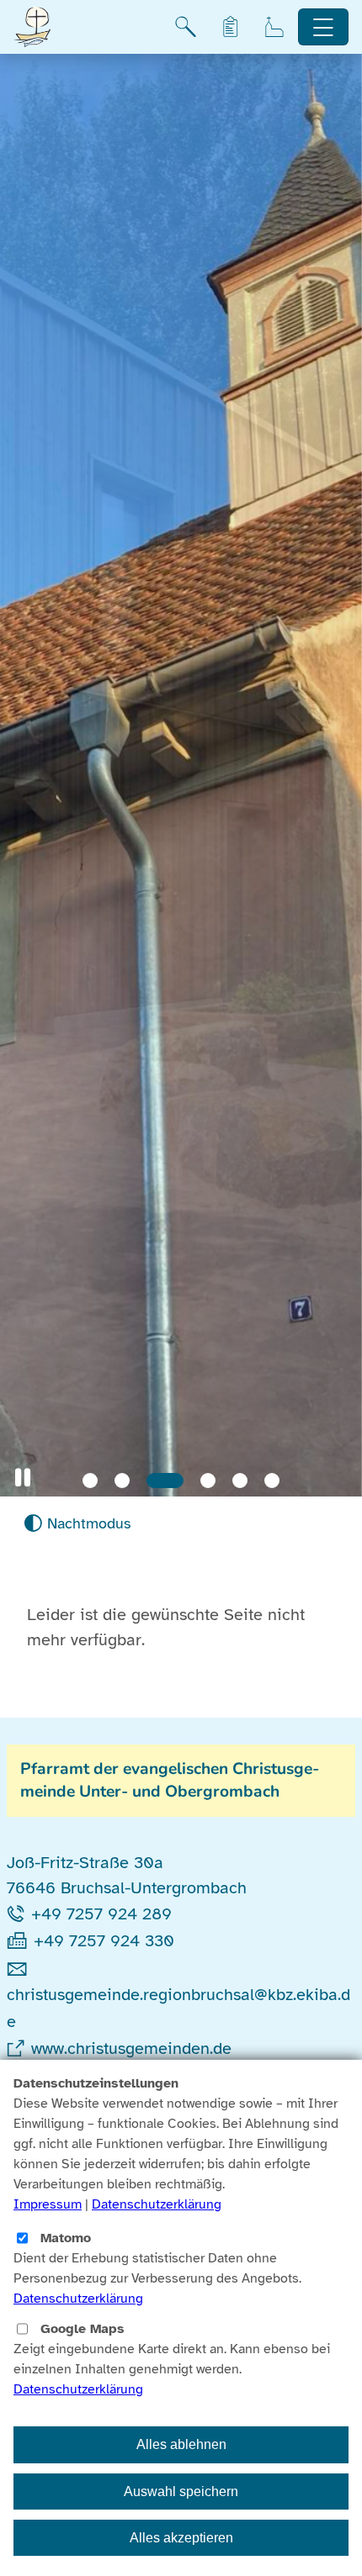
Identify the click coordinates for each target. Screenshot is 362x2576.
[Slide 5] (240, 1481)
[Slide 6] (272, 1481)
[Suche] (186, 27)
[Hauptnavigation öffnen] (324, 27)
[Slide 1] (90, 1481)
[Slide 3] (165, 1481)
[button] (23, 1478)
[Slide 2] (122, 1481)
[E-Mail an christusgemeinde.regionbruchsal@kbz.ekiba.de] (20, 1968)
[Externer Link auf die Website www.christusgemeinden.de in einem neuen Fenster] (19, 2048)
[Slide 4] (208, 1481)
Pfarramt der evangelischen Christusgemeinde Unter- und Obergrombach (170, 1780)
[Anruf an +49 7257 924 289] (19, 1914)
